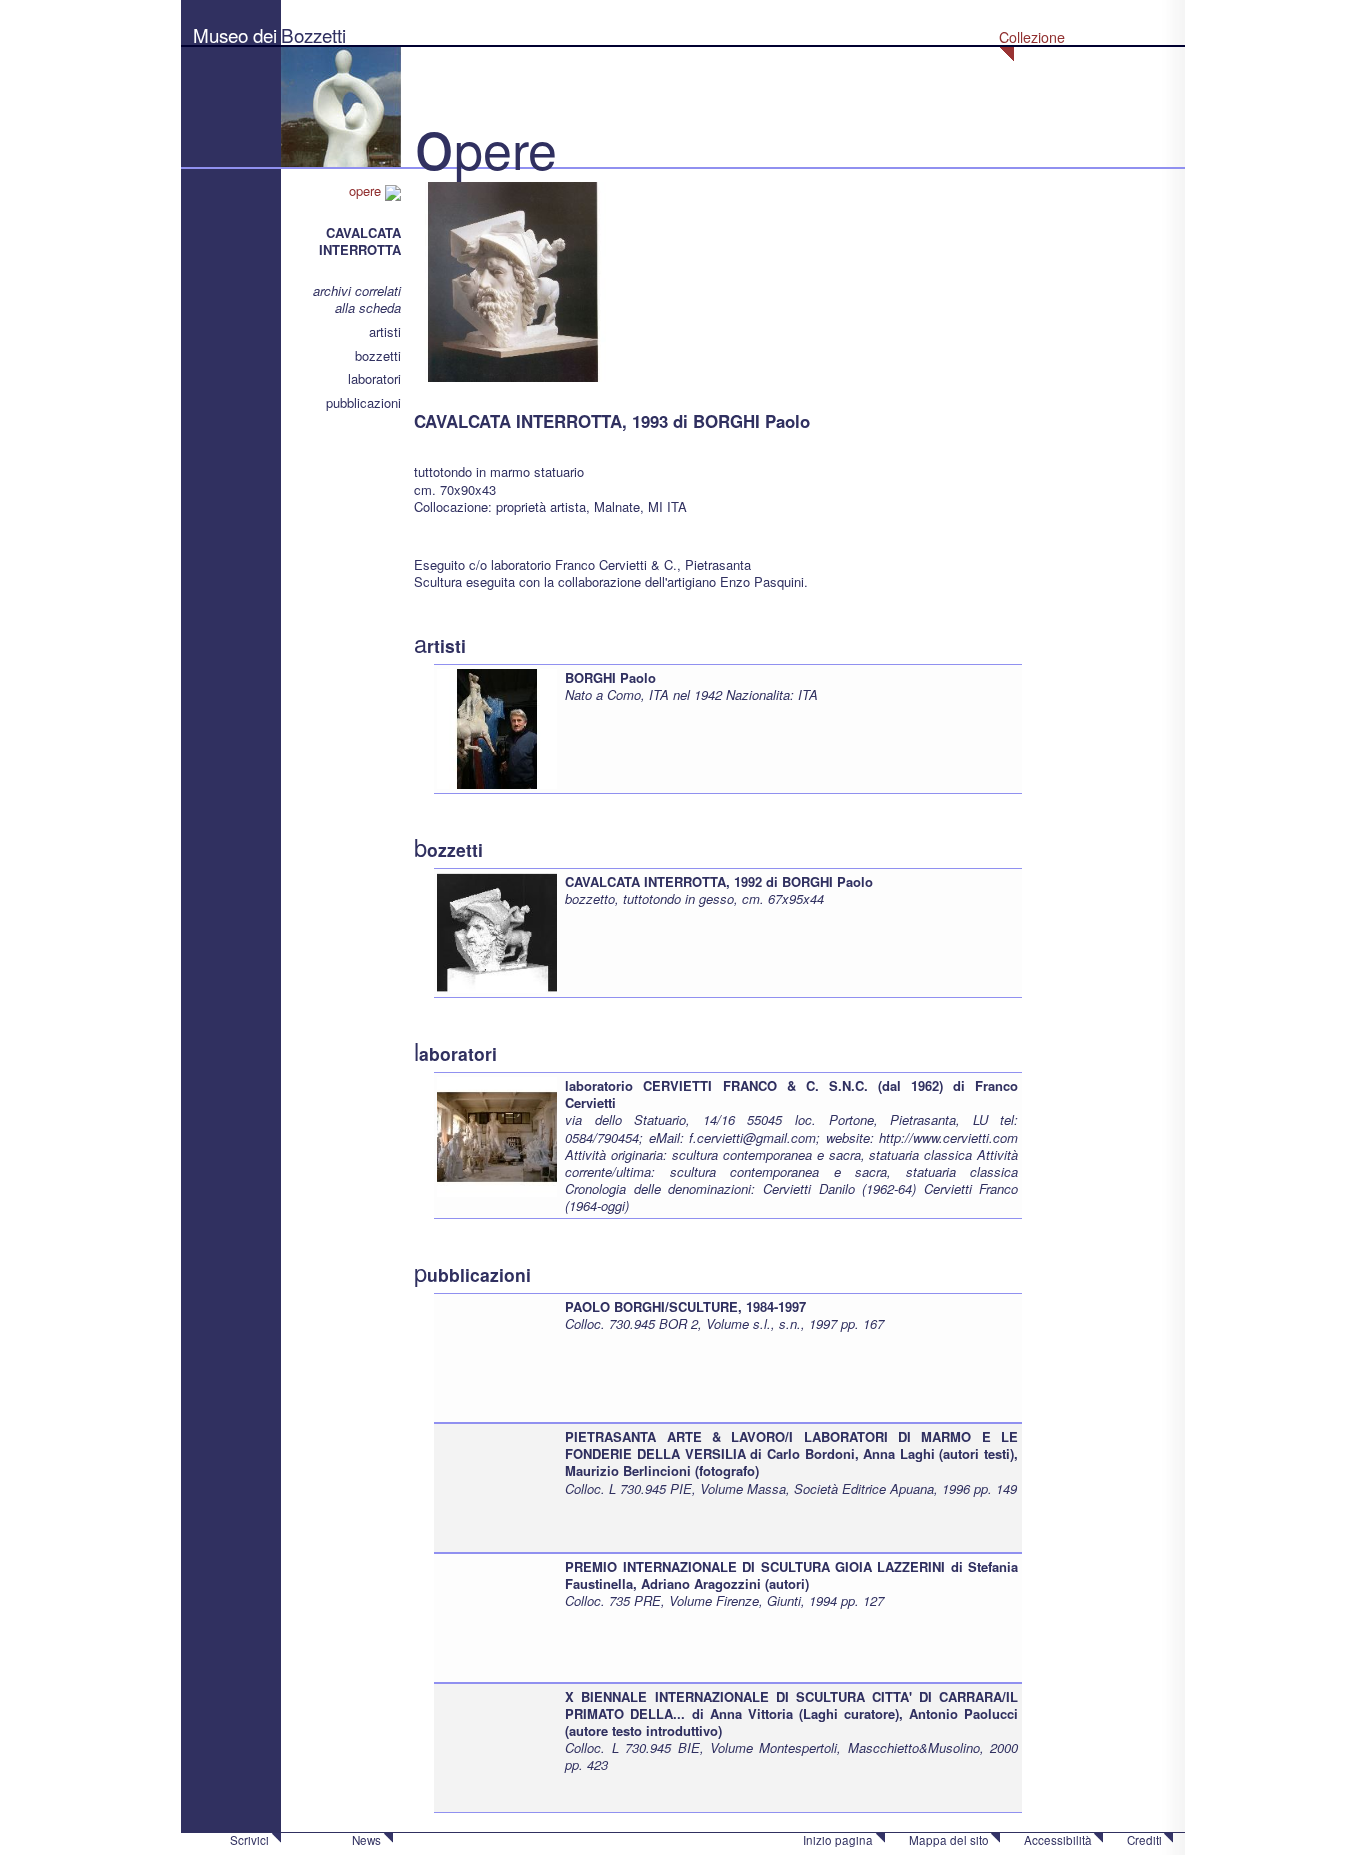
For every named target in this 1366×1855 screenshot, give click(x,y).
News (366, 1840)
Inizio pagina (838, 1840)
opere (367, 190)
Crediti (1144, 1840)
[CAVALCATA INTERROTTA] (514, 279)
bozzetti (378, 355)
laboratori (374, 378)
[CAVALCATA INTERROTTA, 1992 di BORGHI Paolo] (497, 931)
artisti (385, 331)
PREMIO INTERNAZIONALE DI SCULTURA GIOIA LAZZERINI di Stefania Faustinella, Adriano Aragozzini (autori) (791, 1575)
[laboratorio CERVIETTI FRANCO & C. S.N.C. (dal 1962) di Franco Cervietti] (497, 1135)
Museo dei (235, 34)
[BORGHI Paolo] (497, 727)
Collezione (1032, 37)
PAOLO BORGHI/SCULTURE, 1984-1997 (685, 1306)
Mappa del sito (949, 1840)
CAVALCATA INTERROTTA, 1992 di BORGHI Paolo (719, 881)
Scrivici (249, 1840)
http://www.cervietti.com (948, 1137)
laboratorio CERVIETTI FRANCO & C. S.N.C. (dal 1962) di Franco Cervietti (791, 1094)
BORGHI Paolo (610, 677)
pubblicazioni (363, 402)
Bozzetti (313, 34)
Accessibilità (1058, 1840)
